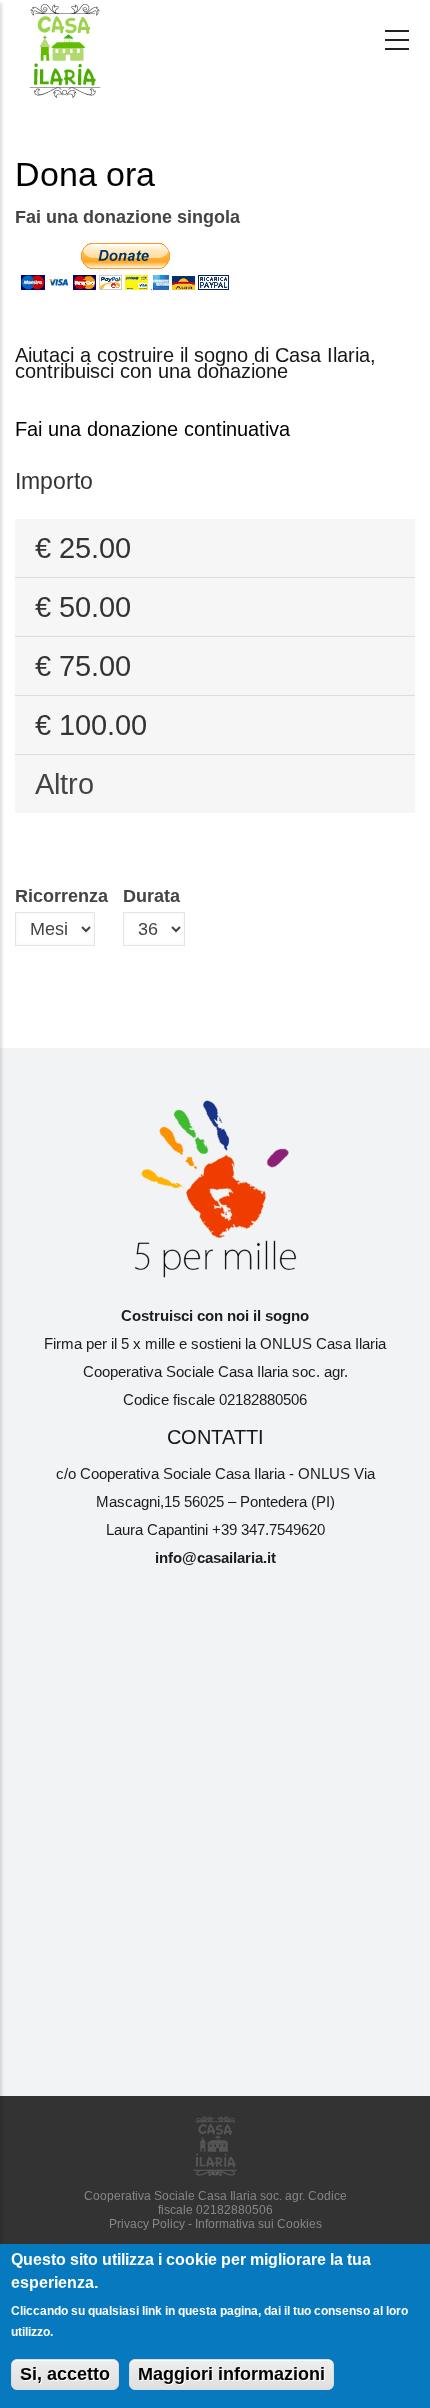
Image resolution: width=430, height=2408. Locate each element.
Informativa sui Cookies (258, 2224)
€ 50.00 (83, 607)
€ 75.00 (83, 666)
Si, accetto (65, 2374)
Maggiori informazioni (231, 2374)
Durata (151, 896)
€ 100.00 (91, 725)
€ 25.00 (83, 548)
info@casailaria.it (215, 1558)
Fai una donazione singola (127, 217)
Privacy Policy (147, 2224)
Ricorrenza (61, 896)
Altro (64, 784)
